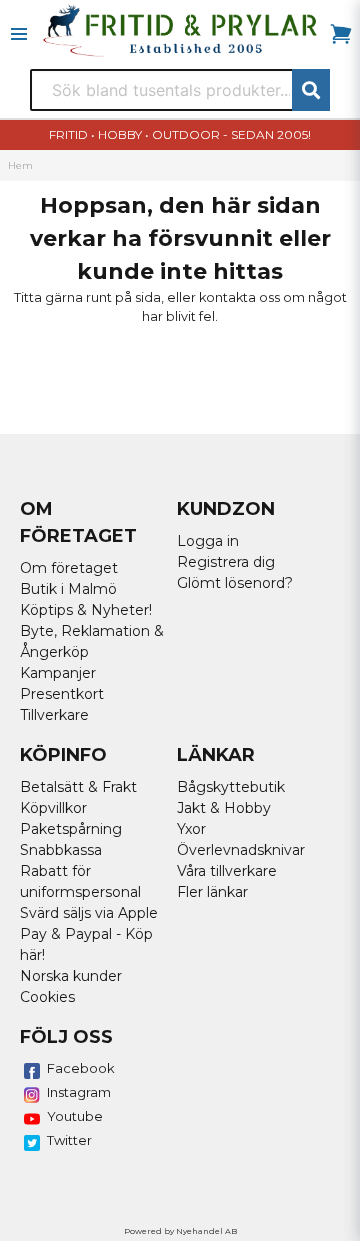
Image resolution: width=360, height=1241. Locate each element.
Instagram (79, 1092)
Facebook (81, 1068)
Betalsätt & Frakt (78, 787)
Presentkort (62, 694)
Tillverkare (54, 715)
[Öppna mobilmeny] (19, 34)
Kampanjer (58, 673)
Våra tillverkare (227, 871)
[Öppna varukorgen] (341, 34)
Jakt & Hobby (224, 808)
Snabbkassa (61, 850)
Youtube (75, 1116)
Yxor (191, 829)
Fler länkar (212, 892)
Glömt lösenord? (235, 583)
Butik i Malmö (68, 589)
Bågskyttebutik (231, 787)
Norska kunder (71, 976)
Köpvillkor (53, 808)
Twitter (69, 1140)
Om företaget (69, 568)
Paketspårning (71, 829)
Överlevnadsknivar (241, 850)
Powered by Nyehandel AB (180, 1231)
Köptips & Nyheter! (86, 610)
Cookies (47, 997)
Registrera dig (226, 562)
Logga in (208, 541)
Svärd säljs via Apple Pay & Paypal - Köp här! (89, 934)
